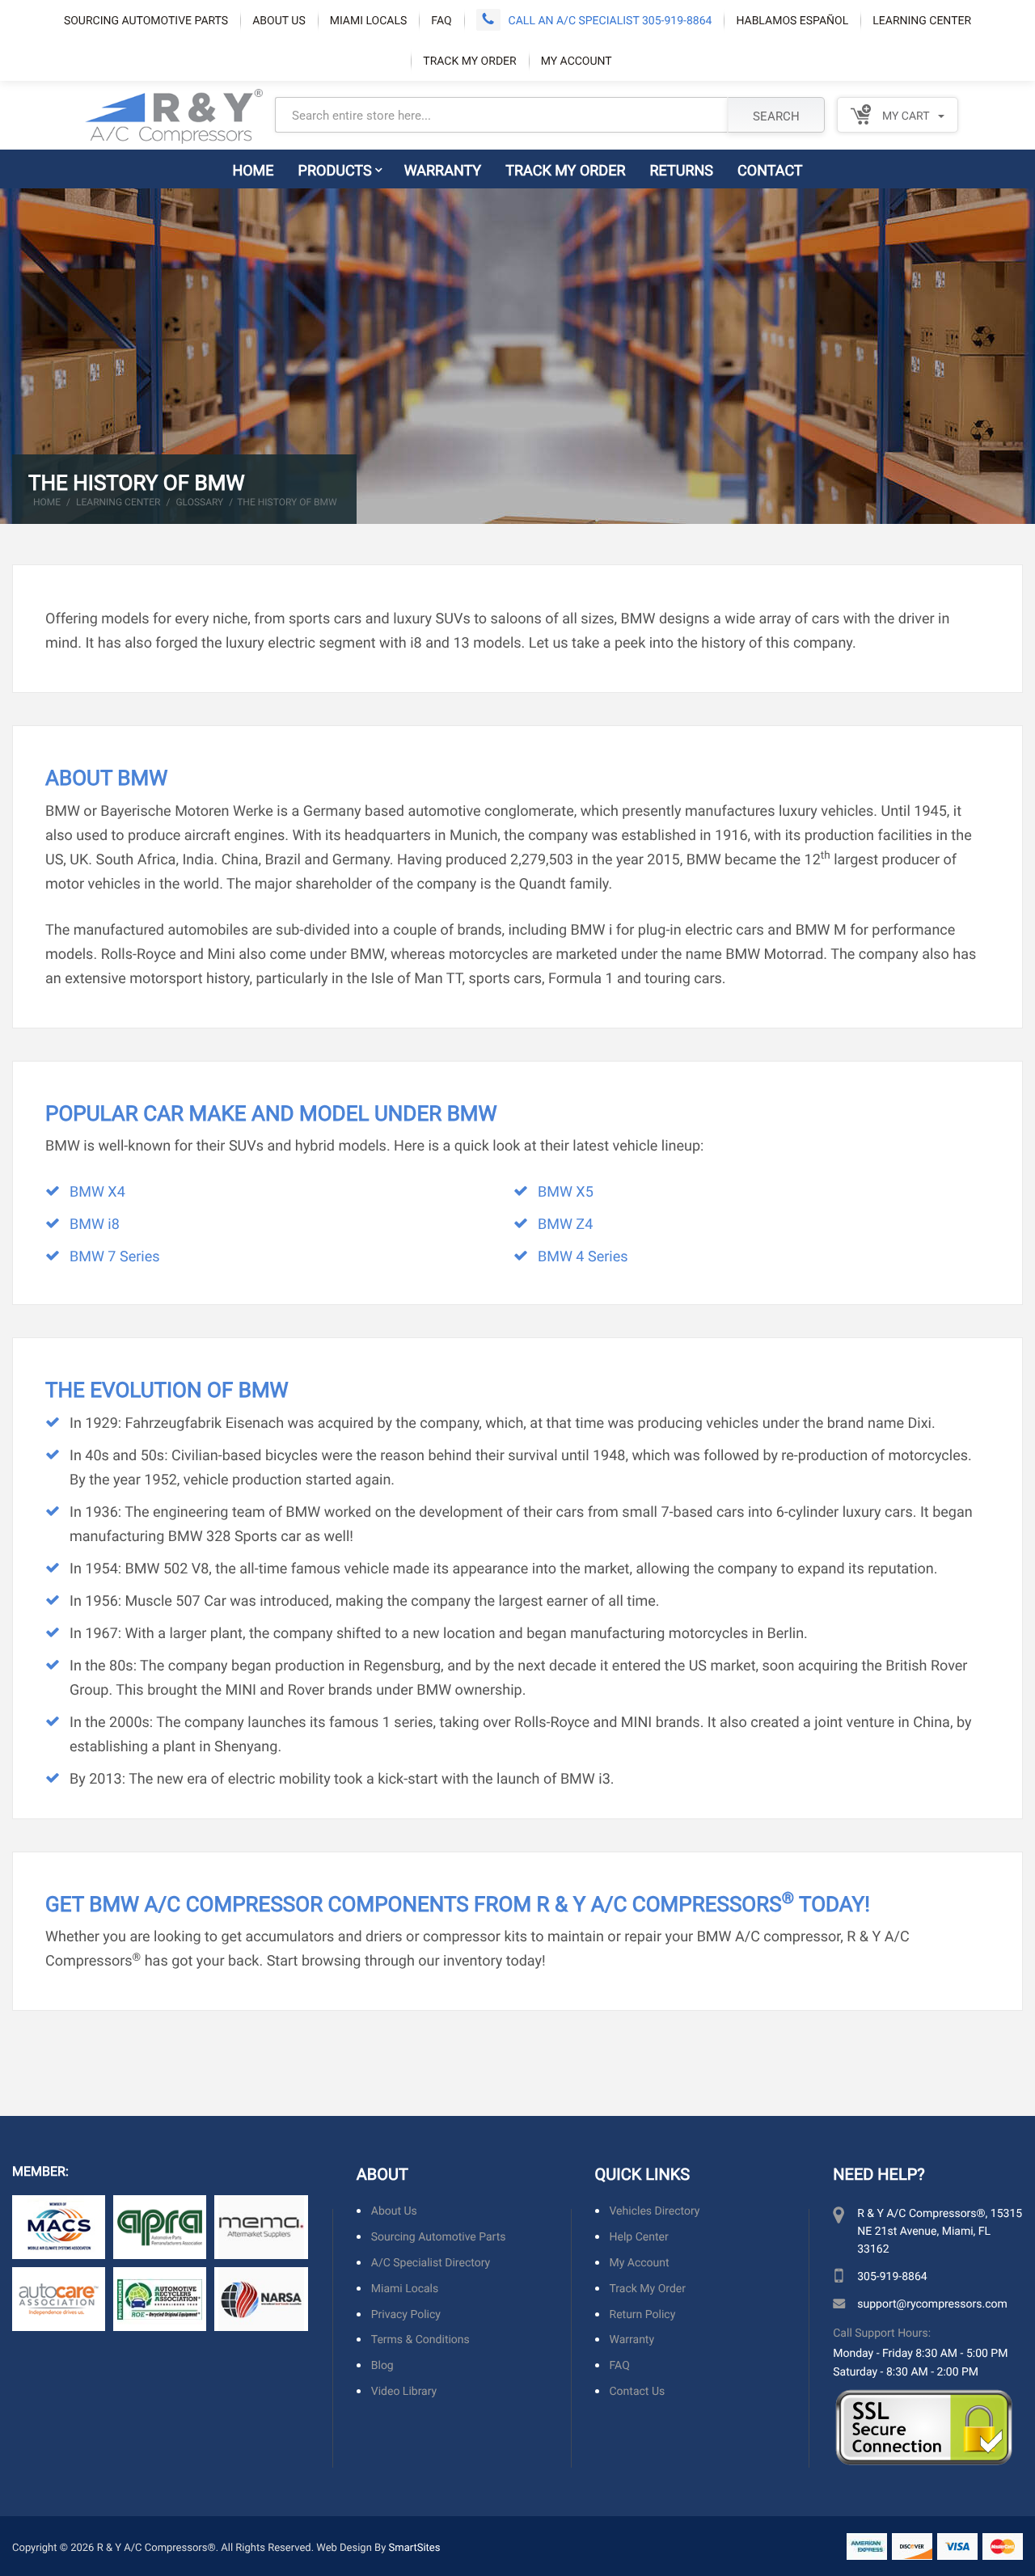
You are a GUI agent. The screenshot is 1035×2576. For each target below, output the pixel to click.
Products (335, 170)
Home (253, 170)
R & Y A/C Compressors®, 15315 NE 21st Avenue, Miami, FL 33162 (940, 2230)
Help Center (639, 2237)
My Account (577, 60)
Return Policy (643, 2314)
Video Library (404, 2391)
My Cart (904, 115)
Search (776, 116)
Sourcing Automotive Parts (146, 20)
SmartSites (415, 2547)
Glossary (199, 502)
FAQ (441, 20)
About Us (279, 20)
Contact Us (638, 2391)
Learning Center (922, 20)
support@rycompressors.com (932, 2303)
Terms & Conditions (420, 2340)
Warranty (443, 170)
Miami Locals (369, 20)
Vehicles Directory (655, 2211)
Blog (382, 2365)
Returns (682, 170)
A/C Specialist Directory (431, 2263)
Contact (770, 170)
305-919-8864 (892, 2276)
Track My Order (469, 60)
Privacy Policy (406, 2314)
